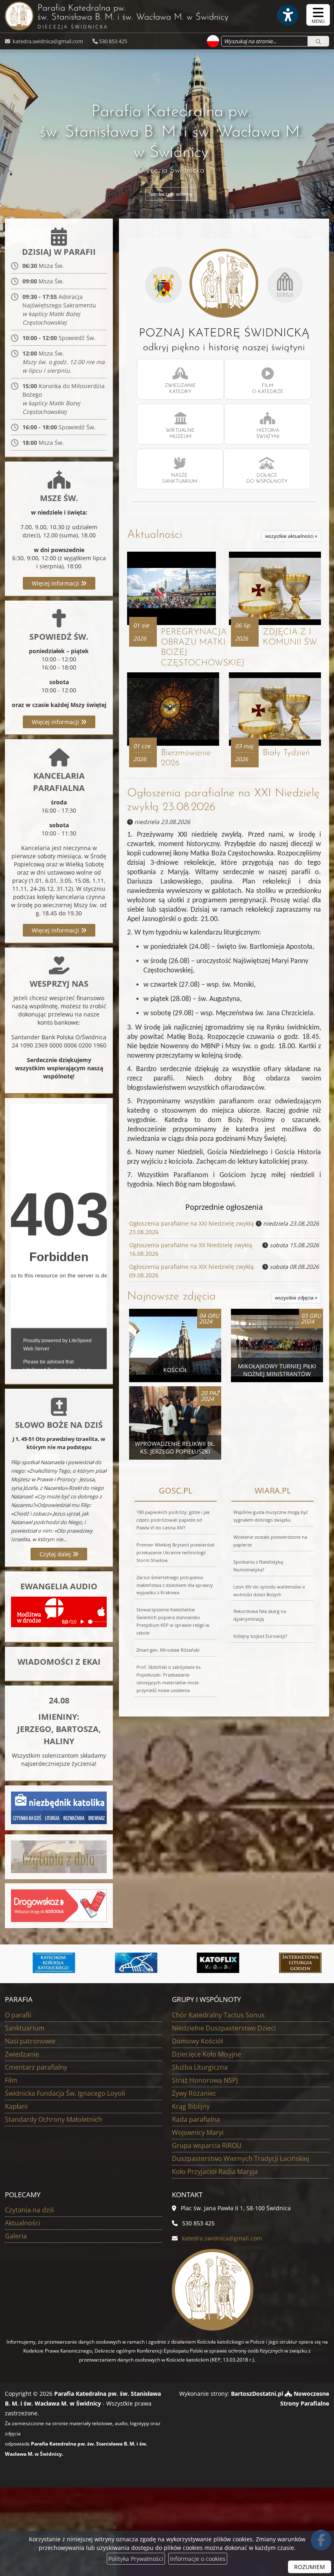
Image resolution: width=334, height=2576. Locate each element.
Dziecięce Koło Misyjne (207, 2054)
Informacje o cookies (198, 2559)
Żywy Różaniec (194, 2093)
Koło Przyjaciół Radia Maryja (215, 2172)
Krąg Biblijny (191, 2106)
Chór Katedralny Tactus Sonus (218, 2015)
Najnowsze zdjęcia (171, 1297)
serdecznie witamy (171, 194)
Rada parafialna (196, 2119)
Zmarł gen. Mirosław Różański (168, 1650)
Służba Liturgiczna (200, 2067)
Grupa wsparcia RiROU (207, 2145)
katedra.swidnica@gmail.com (47, 41)
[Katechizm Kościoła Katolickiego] (44, 1963)
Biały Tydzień (286, 753)
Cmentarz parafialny (36, 2067)
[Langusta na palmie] (126, 1963)
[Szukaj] (318, 41)
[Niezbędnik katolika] (59, 1807)
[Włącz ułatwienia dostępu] (288, 15)
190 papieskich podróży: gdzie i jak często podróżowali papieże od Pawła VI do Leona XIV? (173, 1520)
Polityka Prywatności (136, 2559)
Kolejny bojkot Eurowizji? (260, 1636)
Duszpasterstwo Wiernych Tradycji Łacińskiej (241, 2158)
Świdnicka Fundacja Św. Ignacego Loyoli (65, 2093)
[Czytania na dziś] (59, 1856)
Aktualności (155, 535)
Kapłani (16, 2106)
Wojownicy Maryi (198, 2132)
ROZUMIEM (310, 2567)
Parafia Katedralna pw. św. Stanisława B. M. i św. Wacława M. (133, 17)
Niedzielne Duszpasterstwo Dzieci (224, 2028)
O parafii (18, 2015)
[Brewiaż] (290, 1963)
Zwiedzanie (22, 2054)
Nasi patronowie (30, 2041)
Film (11, 2080)
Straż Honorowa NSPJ (205, 2080)
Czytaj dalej (56, 1554)
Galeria (16, 2236)
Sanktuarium (25, 2028)
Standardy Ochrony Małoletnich (54, 2119)
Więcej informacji (56, 583)
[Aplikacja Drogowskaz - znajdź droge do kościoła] (59, 1905)
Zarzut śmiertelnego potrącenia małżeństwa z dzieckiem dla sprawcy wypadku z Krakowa (175, 1585)
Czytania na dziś (30, 2210)
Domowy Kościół (197, 2041)
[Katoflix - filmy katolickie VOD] (209, 1963)
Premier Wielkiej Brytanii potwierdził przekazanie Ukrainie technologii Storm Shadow (175, 1552)
